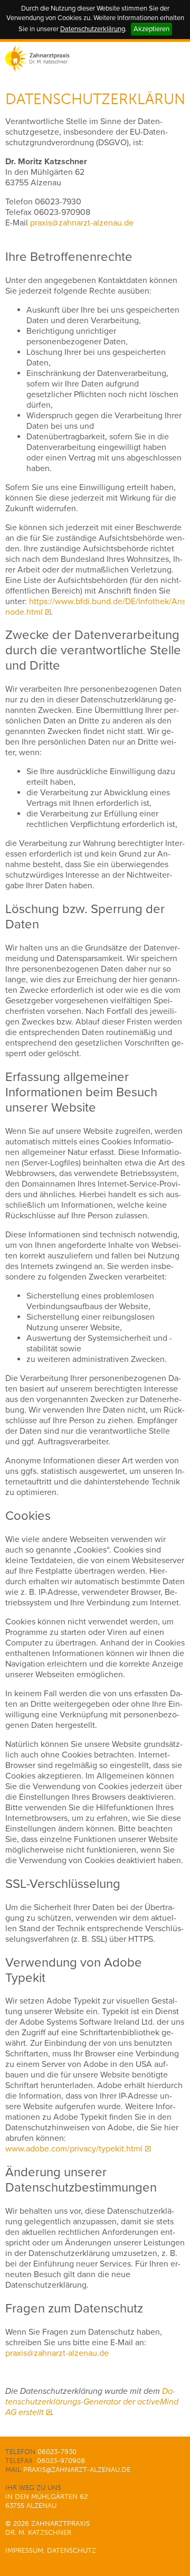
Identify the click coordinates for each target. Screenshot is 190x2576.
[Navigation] (173, 59)
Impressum (24, 2550)
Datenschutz (72, 2550)
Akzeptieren (151, 29)
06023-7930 (58, 202)
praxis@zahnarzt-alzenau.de (82, 223)
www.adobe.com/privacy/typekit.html (74, 2149)
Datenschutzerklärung (93, 29)
